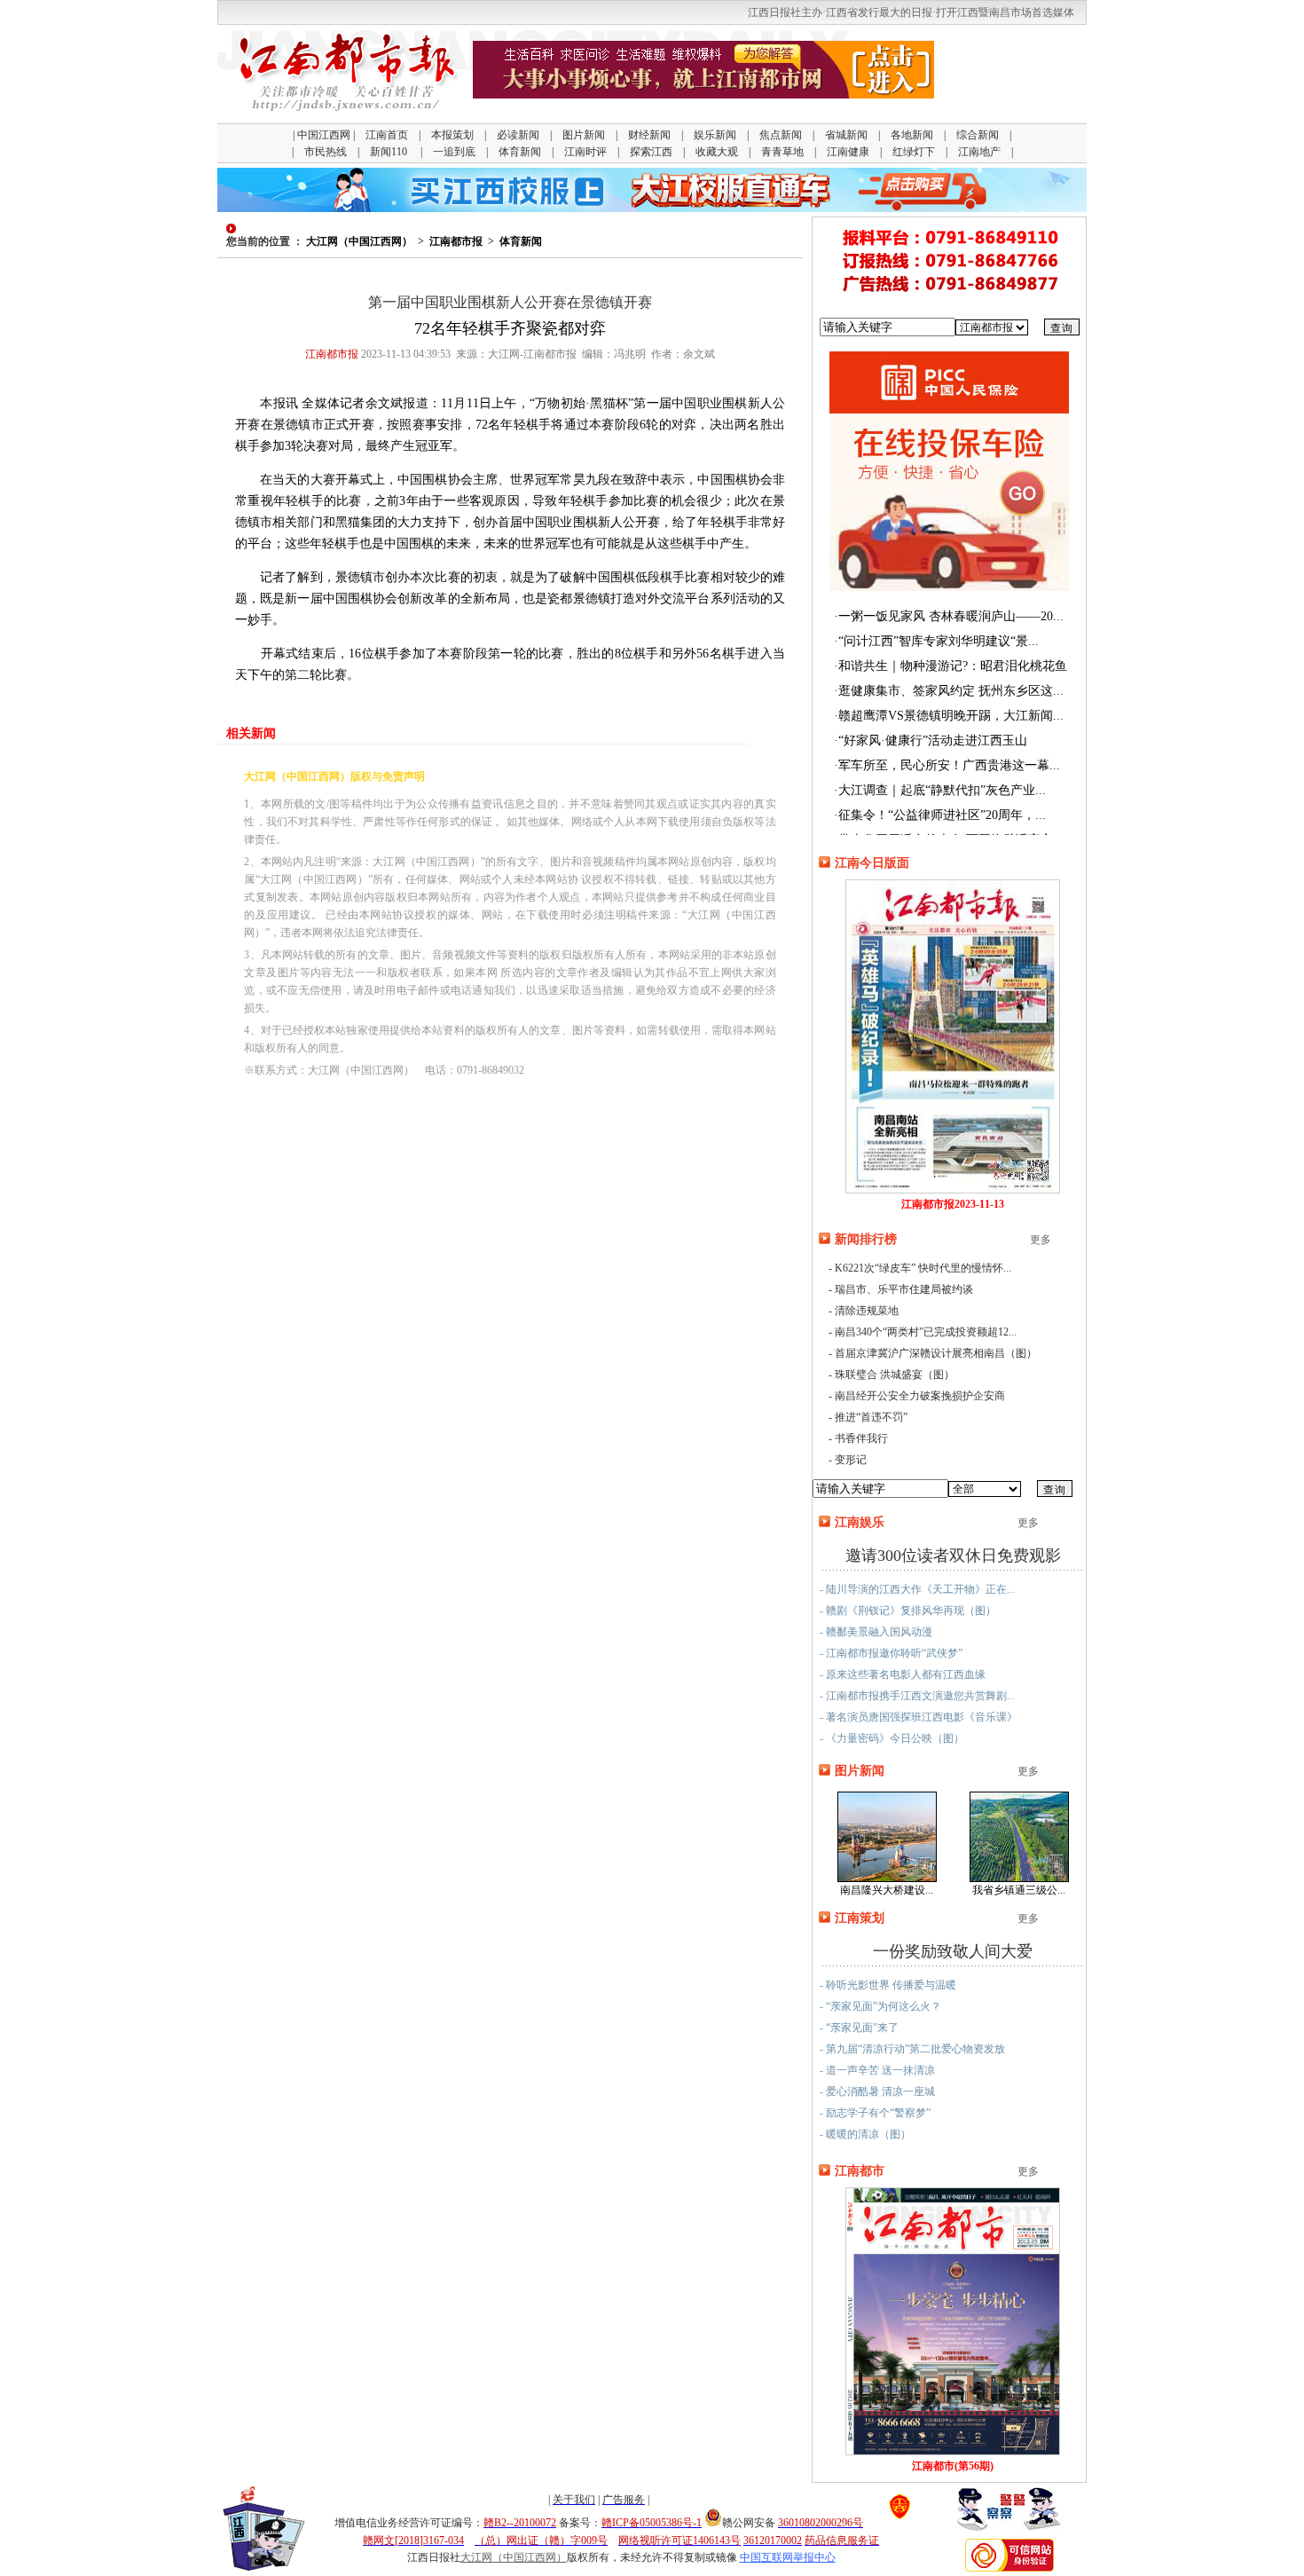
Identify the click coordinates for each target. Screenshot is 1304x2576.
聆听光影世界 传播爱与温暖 (891, 1985)
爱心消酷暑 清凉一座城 (880, 2092)
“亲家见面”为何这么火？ (884, 2006)
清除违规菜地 (867, 1311)
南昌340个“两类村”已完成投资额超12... (926, 1332)
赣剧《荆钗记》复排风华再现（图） (911, 1611)
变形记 (851, 1460)
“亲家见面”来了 (862, 2028)
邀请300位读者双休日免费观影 (953, 1556)
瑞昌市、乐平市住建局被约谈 (904, 1289)
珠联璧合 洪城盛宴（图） (895, 1375)
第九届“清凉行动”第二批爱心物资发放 (915, 2049)
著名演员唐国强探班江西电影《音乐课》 (922, 1717)
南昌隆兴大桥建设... (887, 1890)
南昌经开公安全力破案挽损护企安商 (920, 1396)
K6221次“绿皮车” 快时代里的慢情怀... (923, 1268)
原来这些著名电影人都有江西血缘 (906, 1674)
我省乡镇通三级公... (1019, 1890)
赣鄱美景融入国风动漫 (879, 1632)
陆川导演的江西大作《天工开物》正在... (920, 1589)
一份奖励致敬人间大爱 (953, 1951)
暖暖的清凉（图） (868, 2134)
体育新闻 (521, 241)
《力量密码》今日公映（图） (895, 1738)
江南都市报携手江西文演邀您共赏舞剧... (920, 1696)
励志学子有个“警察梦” (878, 2113)
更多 (1041, 1240)
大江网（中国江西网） (359, 241)
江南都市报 (456, 241)
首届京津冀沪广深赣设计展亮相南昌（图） (936, 1353)
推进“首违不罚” (871, 1417)
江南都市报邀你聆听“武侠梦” (894, 1653)
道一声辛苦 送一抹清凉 (880, 2070)
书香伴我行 (861, 1438)
